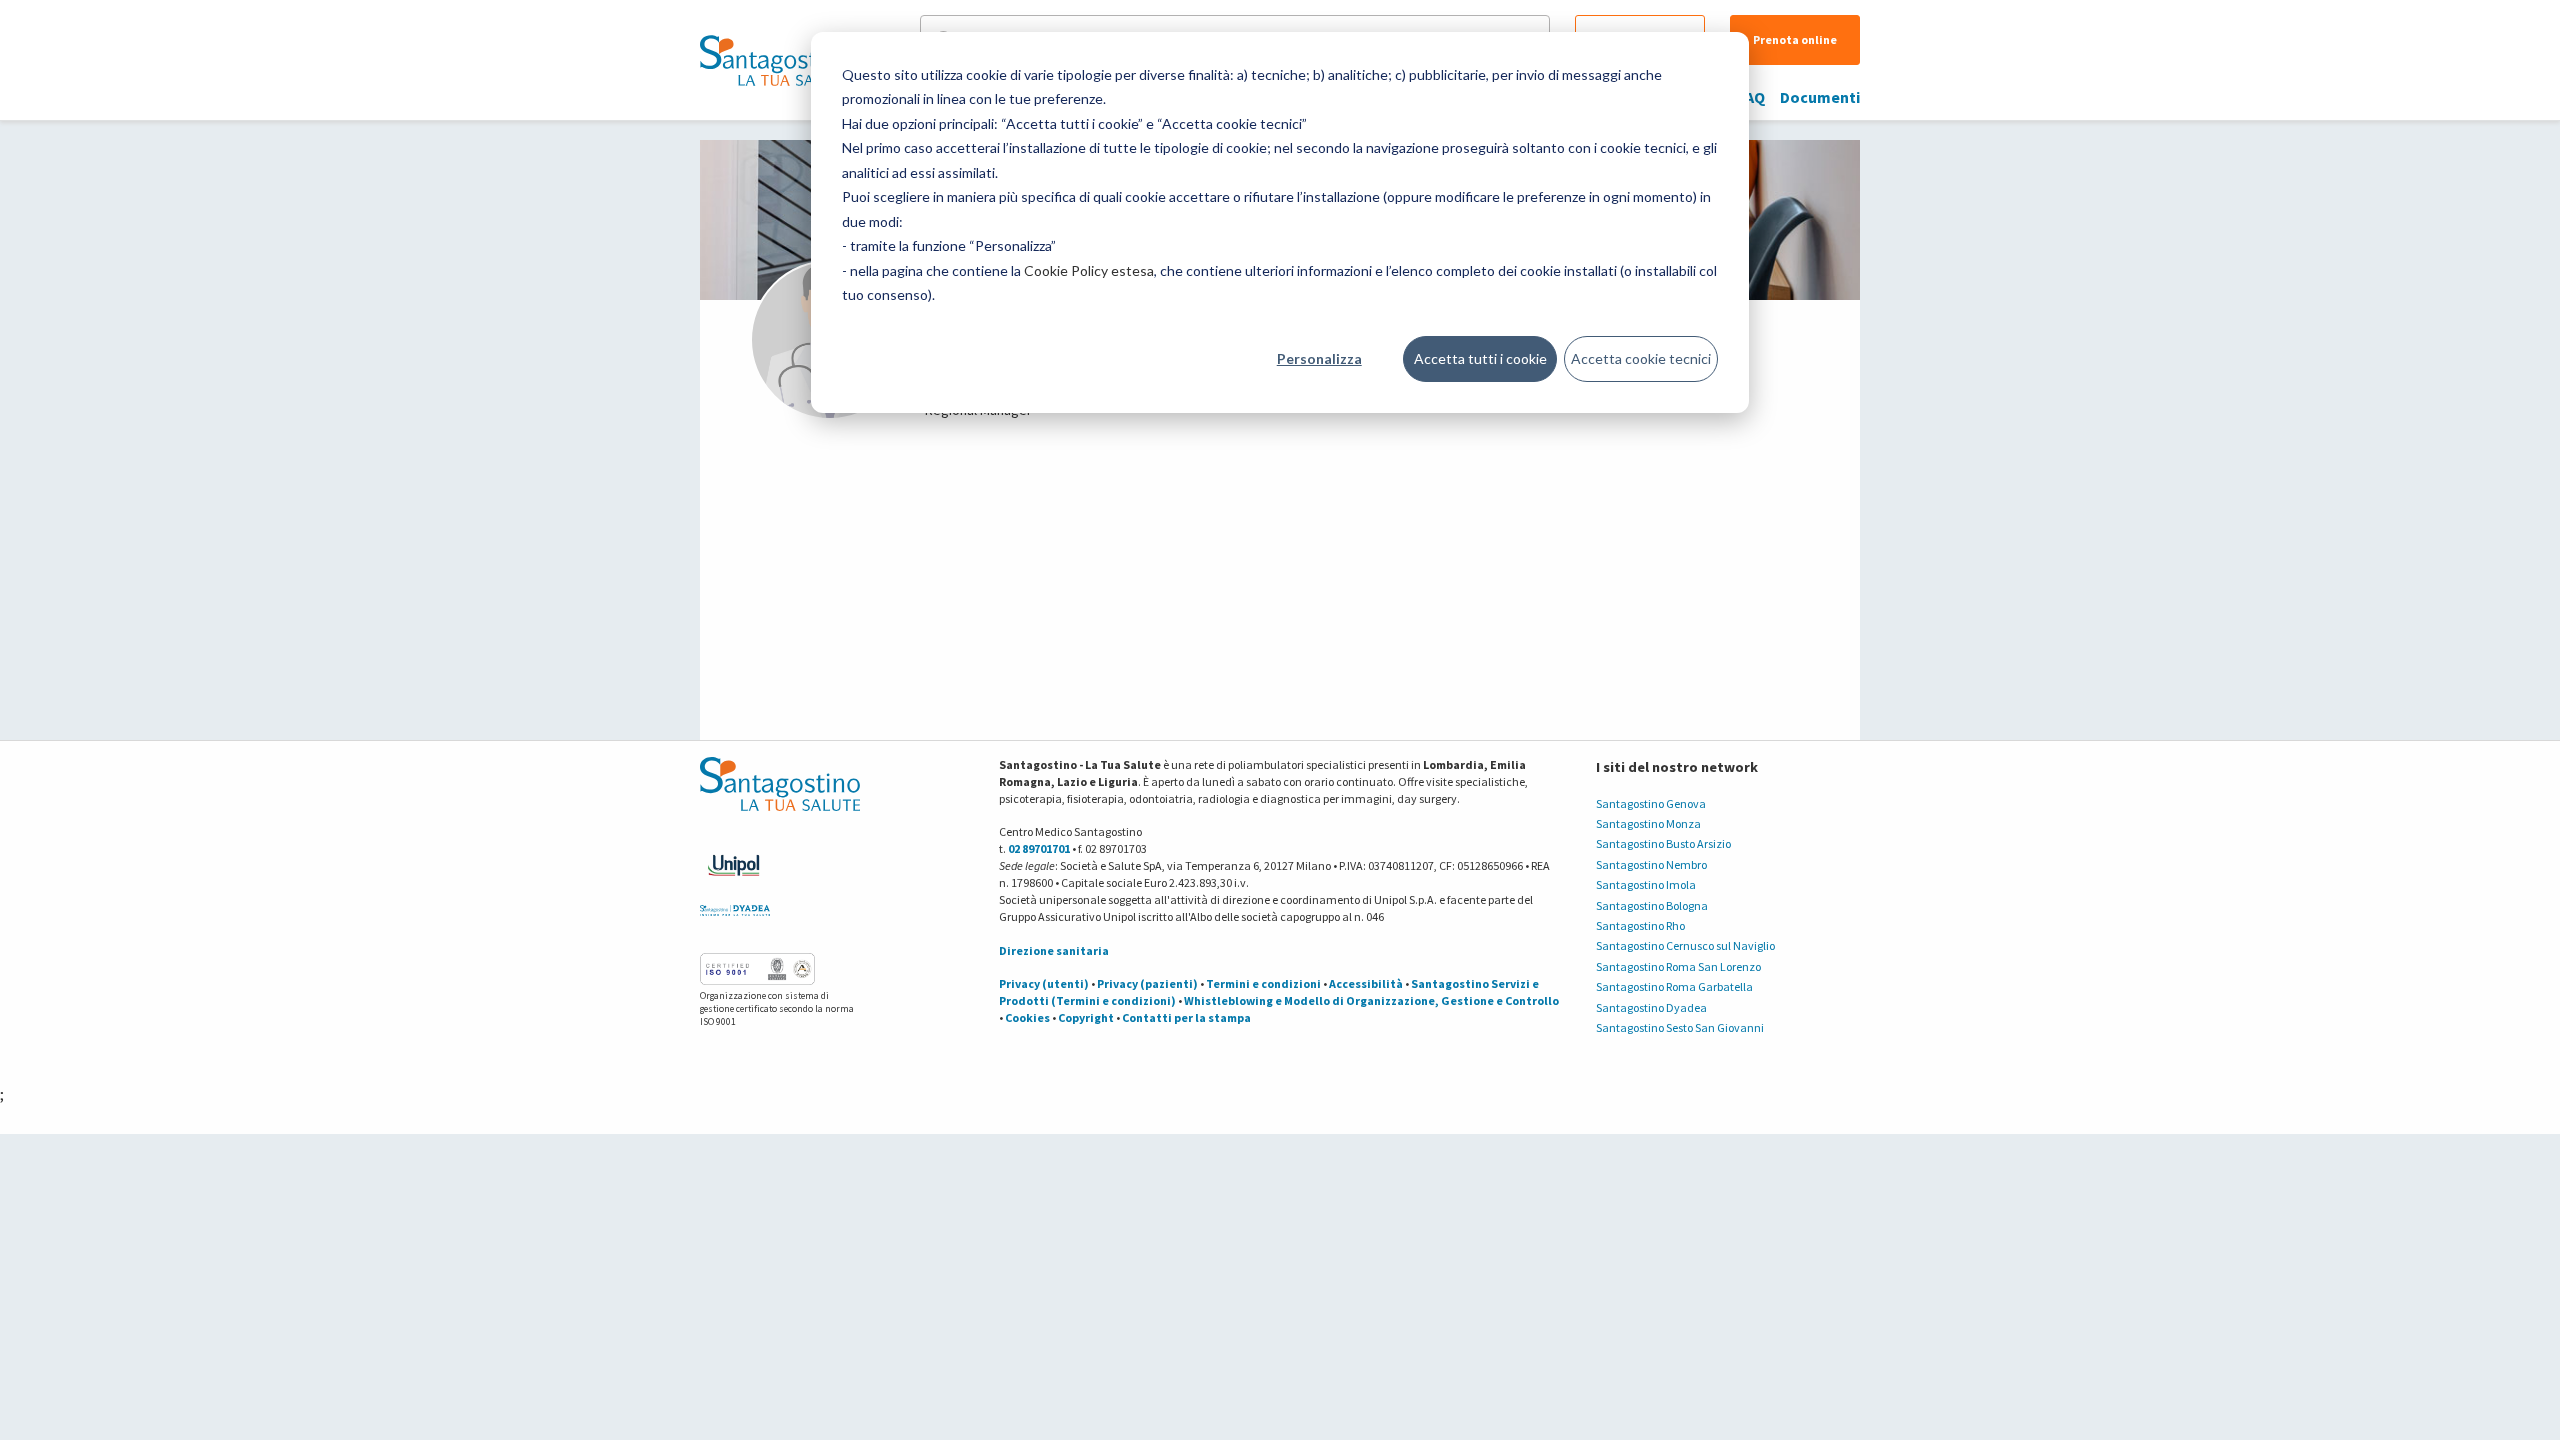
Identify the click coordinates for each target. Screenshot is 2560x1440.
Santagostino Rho (1640, 925)
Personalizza (1319, 358)
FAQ (1751, 97)
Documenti (1820, 97)
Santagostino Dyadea (1651, 1007)
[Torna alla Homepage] (775, 60)
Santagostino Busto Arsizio (1663, 843)
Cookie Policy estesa (1089, 270)
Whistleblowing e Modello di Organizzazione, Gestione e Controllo (1371, 1000)
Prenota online (1795, 39)
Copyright (1086, 1017)
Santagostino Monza (1648, 823)
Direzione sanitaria (1054, 950)
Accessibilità (1366, 983)
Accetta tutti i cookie (1480, 358)
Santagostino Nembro (1651, 864)
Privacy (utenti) (1044, 983)
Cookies (1027, 1017)
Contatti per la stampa (1186, 1017)
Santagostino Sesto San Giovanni (1680, 1027)
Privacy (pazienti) (1147, 983)
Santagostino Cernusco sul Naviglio (1685, 945)
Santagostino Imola (1646, 884)
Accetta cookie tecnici (1641, 358)
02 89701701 (1039, 848)
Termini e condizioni (1263, 983)
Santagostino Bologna (1652, 905)
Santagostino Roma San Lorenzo (1678, 966)
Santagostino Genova (1651, 803)
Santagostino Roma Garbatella (1674, 986)
